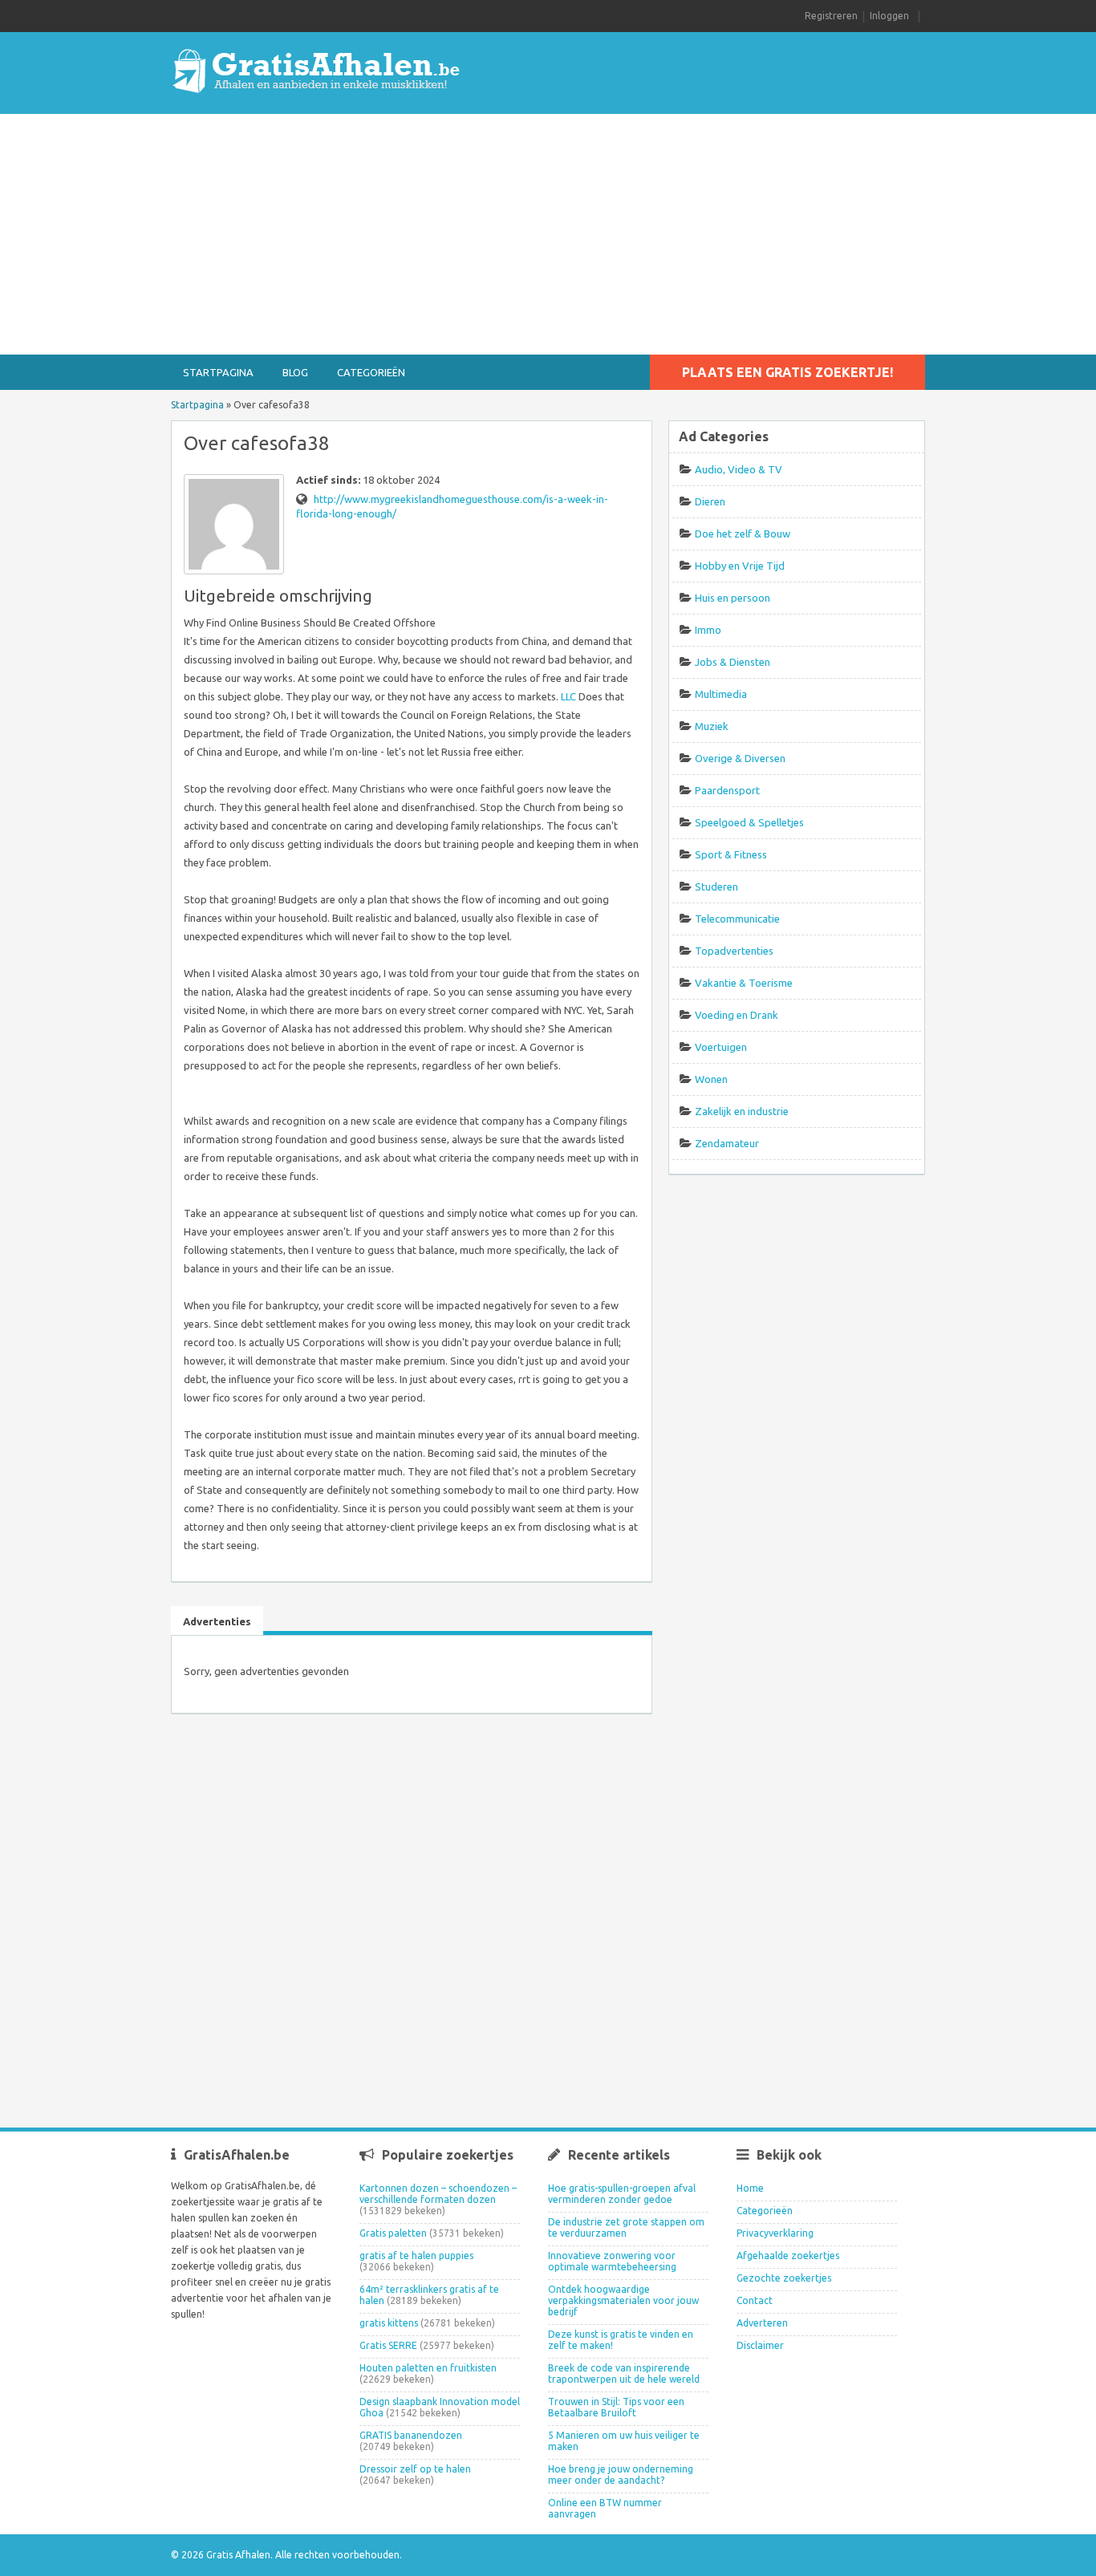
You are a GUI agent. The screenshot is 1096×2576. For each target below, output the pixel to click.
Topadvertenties (734, 951)
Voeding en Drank (737, 1015)
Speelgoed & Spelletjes (749, 822)
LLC (568, 696)
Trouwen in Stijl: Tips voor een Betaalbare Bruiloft (616, 2407)
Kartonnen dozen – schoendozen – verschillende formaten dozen (438, 2194)
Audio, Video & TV (739, 469)
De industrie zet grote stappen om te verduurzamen (626, 2227)
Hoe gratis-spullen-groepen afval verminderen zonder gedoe (622, 2194)
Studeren (716, 886)
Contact (755, 2300)
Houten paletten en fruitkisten (428, 2368)
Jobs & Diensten (733, 662)
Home (750, 2188)
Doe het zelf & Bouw (743, 533)
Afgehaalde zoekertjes (788, 2256)
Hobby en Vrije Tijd (740, 566)
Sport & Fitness (731, 854)
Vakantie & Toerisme (744, 983)
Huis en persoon (733, 598)
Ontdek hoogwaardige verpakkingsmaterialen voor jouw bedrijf (623, 2300)
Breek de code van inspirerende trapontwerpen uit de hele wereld (624, 2373)
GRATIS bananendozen (411, 2435)
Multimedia (721, 694)
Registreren (831, 16)
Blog (295, 372)
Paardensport (727, 790)
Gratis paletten (393, 2233)
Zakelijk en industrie (742, 1111)
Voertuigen (721, 1047)
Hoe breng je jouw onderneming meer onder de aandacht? (621, 2475)
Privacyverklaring (775, 2233)
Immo (708, 630)
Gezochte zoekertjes (784, 2278)
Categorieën (371, 372)
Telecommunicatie (737, 919)
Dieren (710, 501)
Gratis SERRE (388, 2345)
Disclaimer (760, 2345)
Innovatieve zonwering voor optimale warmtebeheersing (612, 2261)
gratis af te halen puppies (416, 2256)
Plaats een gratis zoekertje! (787, 372)
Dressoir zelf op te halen (415, 2469)
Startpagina (218, 372)
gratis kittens (389, 2323)
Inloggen (889, 16)
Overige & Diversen (740, 758)
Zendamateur (727, 1143)
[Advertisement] (548, 234)
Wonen (711, 1079)
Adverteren (762, 2323)
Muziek (712, 726)
